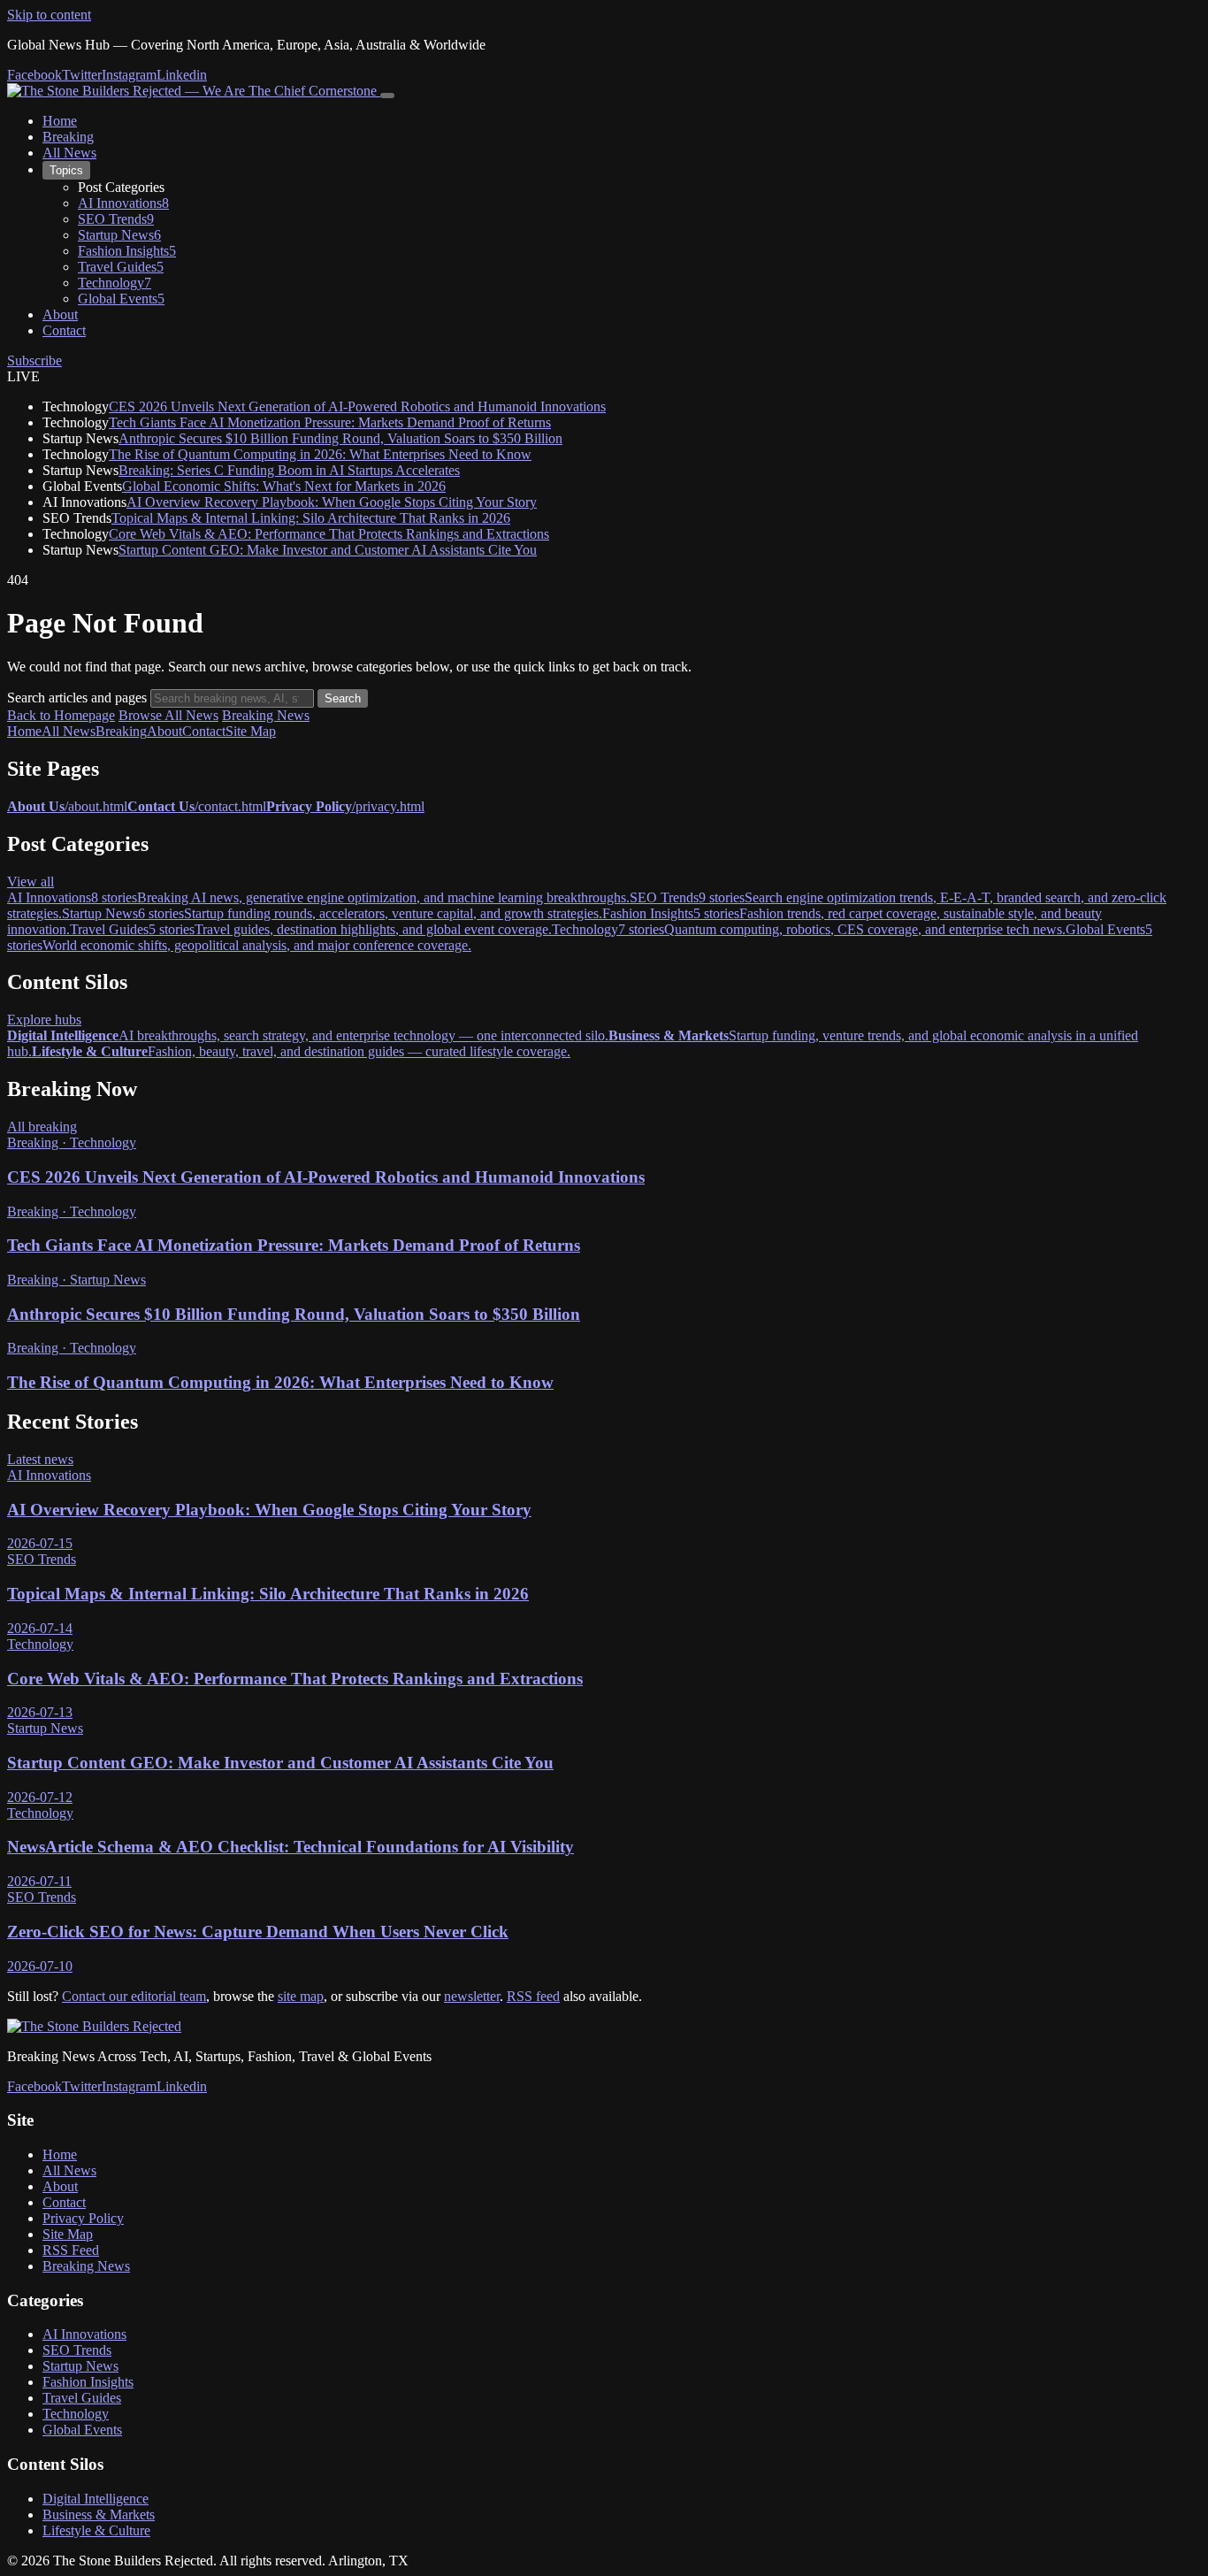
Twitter (82, 75)
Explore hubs (44, 1020)
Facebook (34, 75)
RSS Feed (71, 2250)
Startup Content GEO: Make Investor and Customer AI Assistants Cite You (328, 550)
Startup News (80, 2366)
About (60, 314)
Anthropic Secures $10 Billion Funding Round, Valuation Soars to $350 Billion (340, 438)
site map (301, 1996)
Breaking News (266, 715)
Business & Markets (99, 2515)
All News (69, 153)
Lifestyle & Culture (96, 2530)
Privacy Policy (83, 2218)
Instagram (129, 75)
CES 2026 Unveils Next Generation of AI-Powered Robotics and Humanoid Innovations (357, 406)
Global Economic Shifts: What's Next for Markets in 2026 (284, 486)
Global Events (82, 2430)
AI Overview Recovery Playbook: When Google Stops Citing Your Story (332, 502)
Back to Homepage (61, 715)
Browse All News (168, 715)
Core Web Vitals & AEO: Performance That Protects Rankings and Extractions (329, 534)
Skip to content (49, 15)
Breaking (68, 137)
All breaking (42, 1127)
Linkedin (182, 75)
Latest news (40, 1459)
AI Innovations (84, 2334)
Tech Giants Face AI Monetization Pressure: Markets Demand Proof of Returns (330, 422)
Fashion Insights (88, 2382)
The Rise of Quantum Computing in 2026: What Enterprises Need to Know (320, 454)
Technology (76, 2414)
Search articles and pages (77, 698)
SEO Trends (77, 2350)
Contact (64, 330)
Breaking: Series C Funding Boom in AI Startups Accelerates (289, 470)
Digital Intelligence (96, 2499)
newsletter (472, 1996)
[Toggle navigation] (387, 96)
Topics (66, 170)
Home (60, 121)
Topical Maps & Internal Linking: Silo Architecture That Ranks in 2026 (311, 518)
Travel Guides (82, 2398)
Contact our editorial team (134, 1996)
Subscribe (34, 360)
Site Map (251, 731)
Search (343, 698)
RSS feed (533, 1996)
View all (31, 882)
